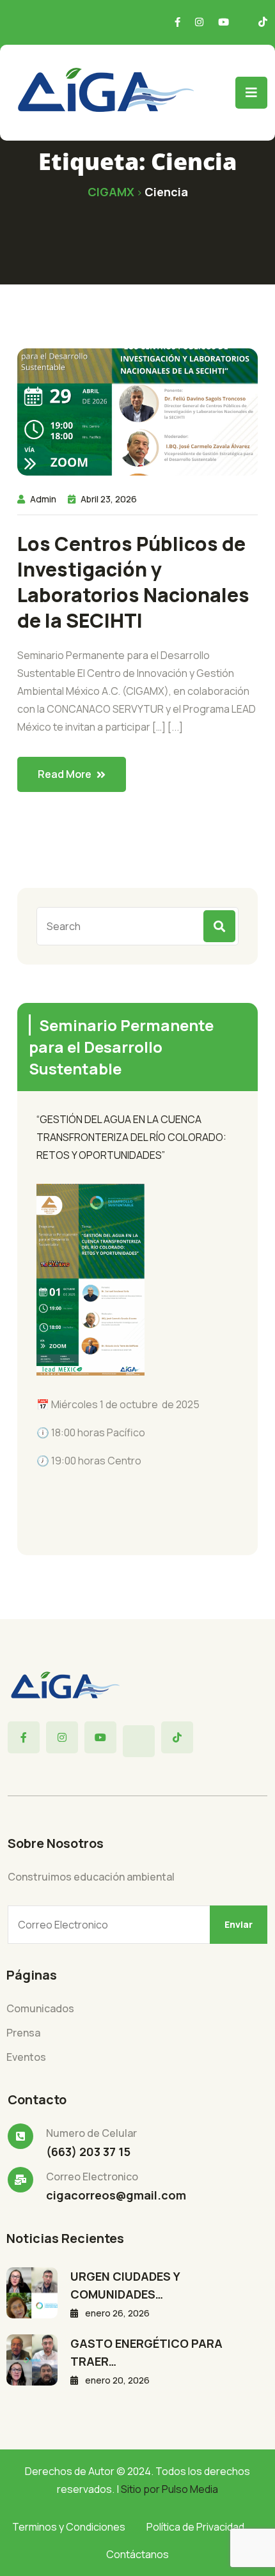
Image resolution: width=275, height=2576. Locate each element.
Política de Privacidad (195, 2527)
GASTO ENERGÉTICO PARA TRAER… (146, 2352)
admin (43, 499)
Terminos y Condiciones (69, 2527)
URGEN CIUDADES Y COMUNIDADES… (125, 2285)
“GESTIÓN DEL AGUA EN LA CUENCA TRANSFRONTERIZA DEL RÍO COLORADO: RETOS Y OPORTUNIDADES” (131, 1137)
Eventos (26, 2057)
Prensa (23, 2033)
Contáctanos (137, 2554)
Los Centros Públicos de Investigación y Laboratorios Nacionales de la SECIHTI (133, 582)
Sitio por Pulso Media (169, 2489)
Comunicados (40, 2008)
